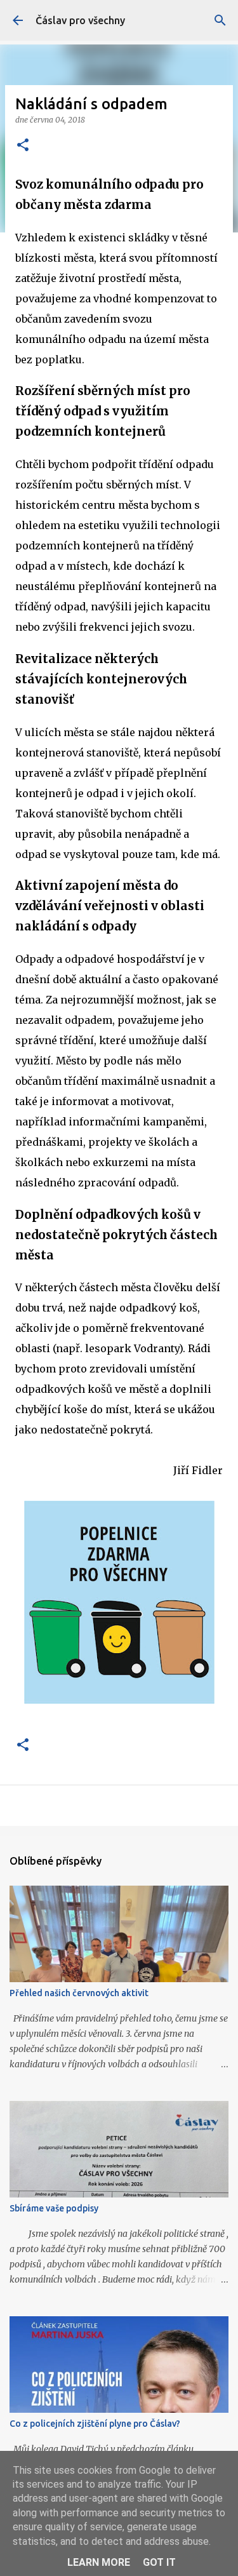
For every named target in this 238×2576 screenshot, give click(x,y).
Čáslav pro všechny (80, 20)
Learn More (99, 2562)
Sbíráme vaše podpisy (54, 2208)
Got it (159, 2562)
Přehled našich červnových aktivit (79, 1993)
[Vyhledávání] (220, 20)
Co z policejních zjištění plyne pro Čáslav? (95, 2424)
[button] (23, 146)
